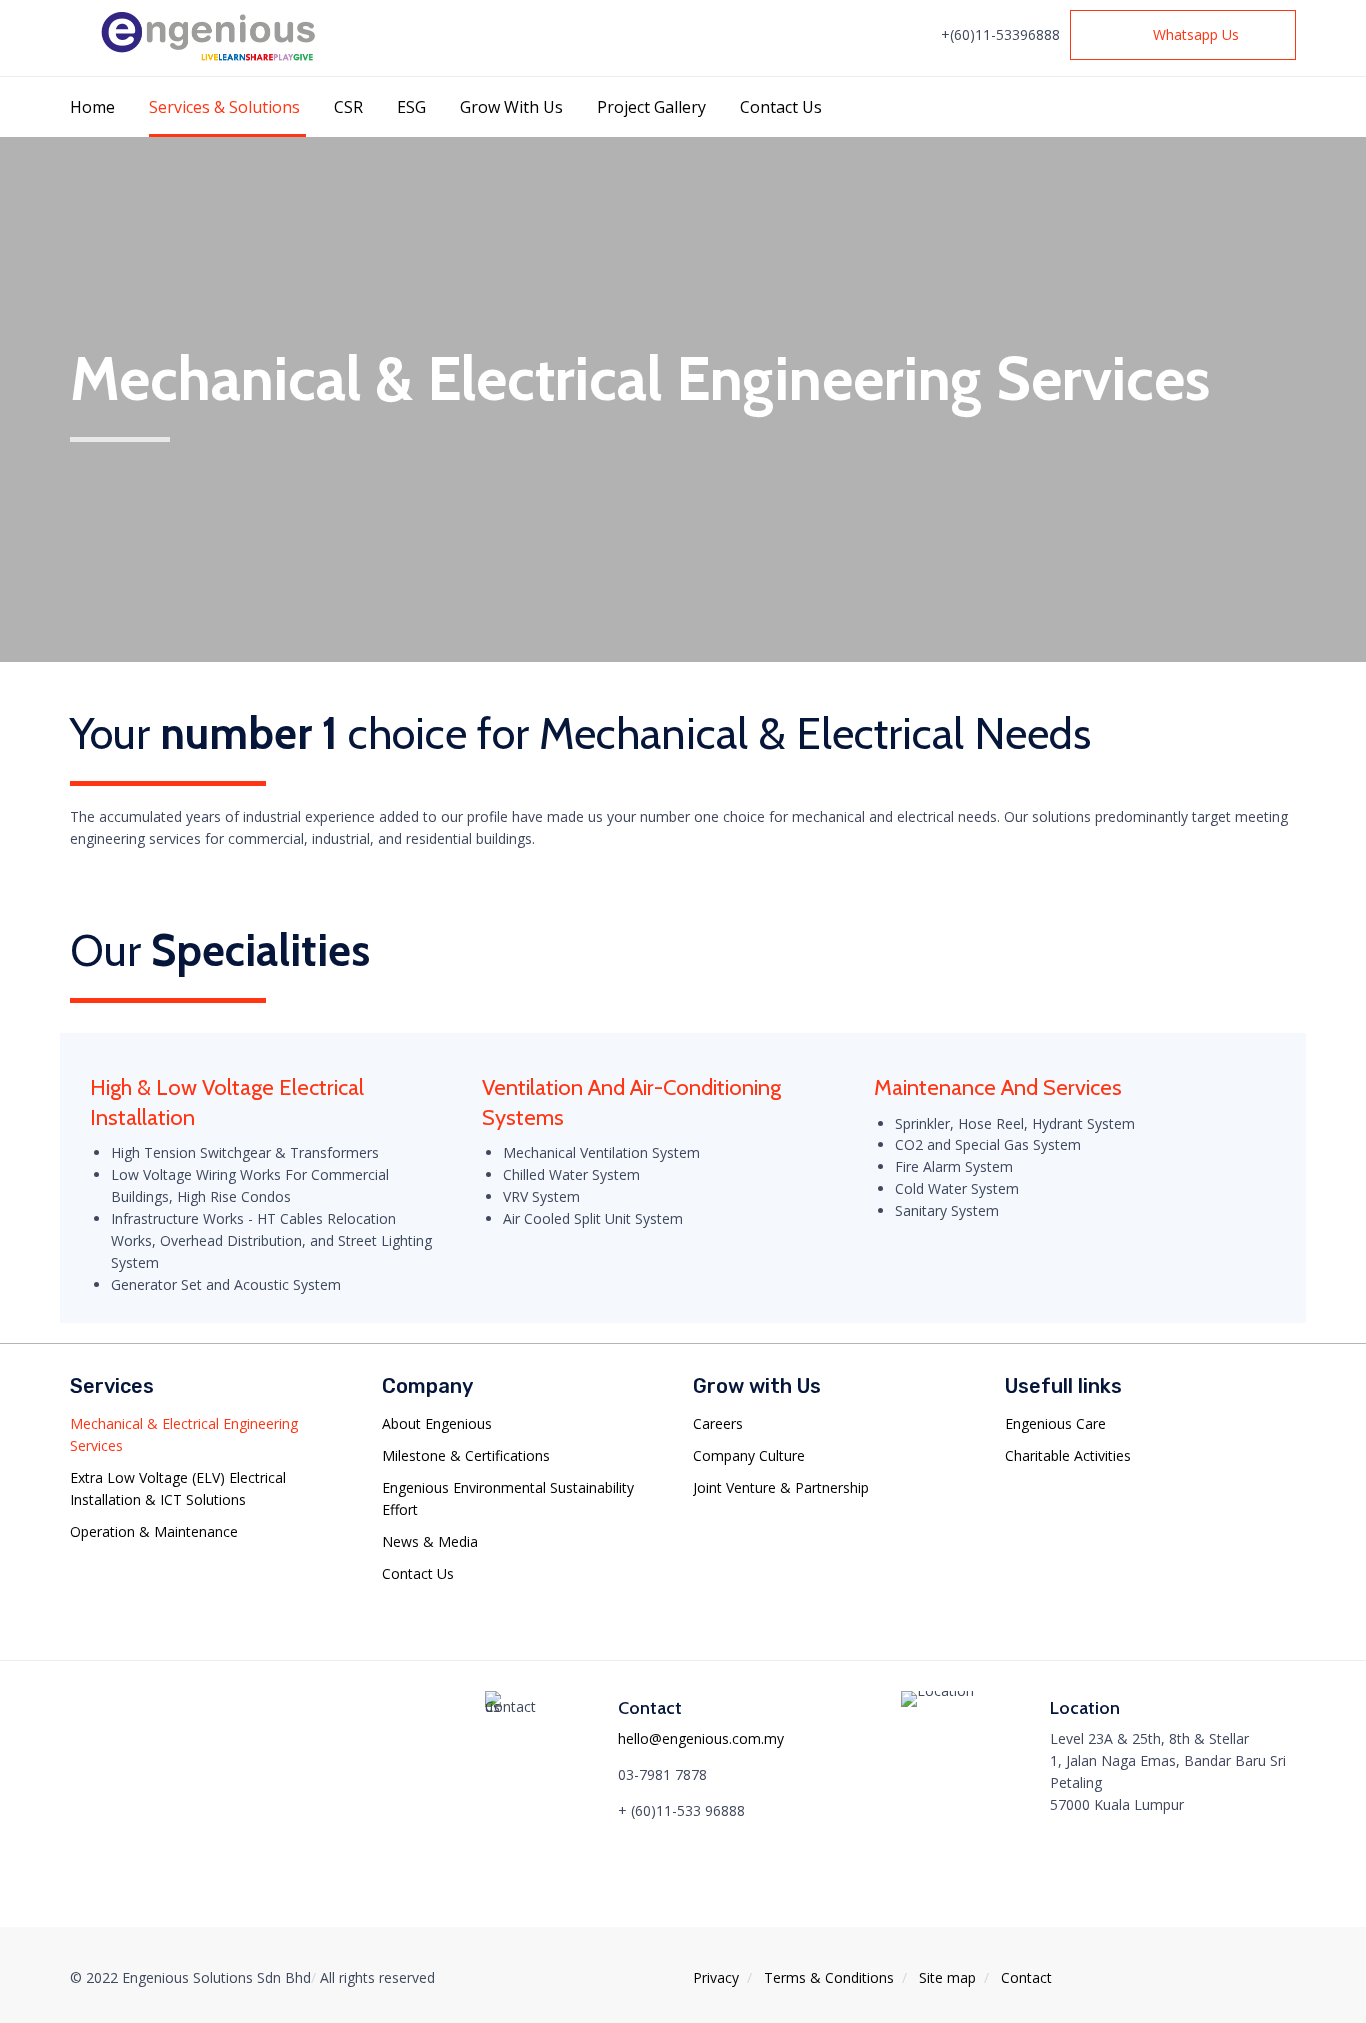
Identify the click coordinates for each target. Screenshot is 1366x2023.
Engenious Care (1055, 1423)
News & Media (430, 1541)
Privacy (716, 1977)
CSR (348, 107)
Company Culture (749, 1455)
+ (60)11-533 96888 (681, 1810)
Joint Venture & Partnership (781, 1487)
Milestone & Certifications (466, 1455)
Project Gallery (651, 107)
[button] (1183, 35)
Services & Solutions (224, 107)
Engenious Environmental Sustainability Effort (508, 1498)
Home (92, 107)
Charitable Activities (1068, 1455)
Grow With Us (511, 107)
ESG (411, 107)
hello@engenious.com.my (701, 1738)
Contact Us (781, 107)
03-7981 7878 (662, 1774)
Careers (718, 1423)
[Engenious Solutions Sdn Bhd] (212, 37)
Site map (947, 1977)
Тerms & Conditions (829, 1977)
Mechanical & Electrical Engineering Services (184, 1434)
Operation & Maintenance (154, 1531)
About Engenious (437, 1423)
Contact (1026, 1977)
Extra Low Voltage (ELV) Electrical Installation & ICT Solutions (178, 1488)
